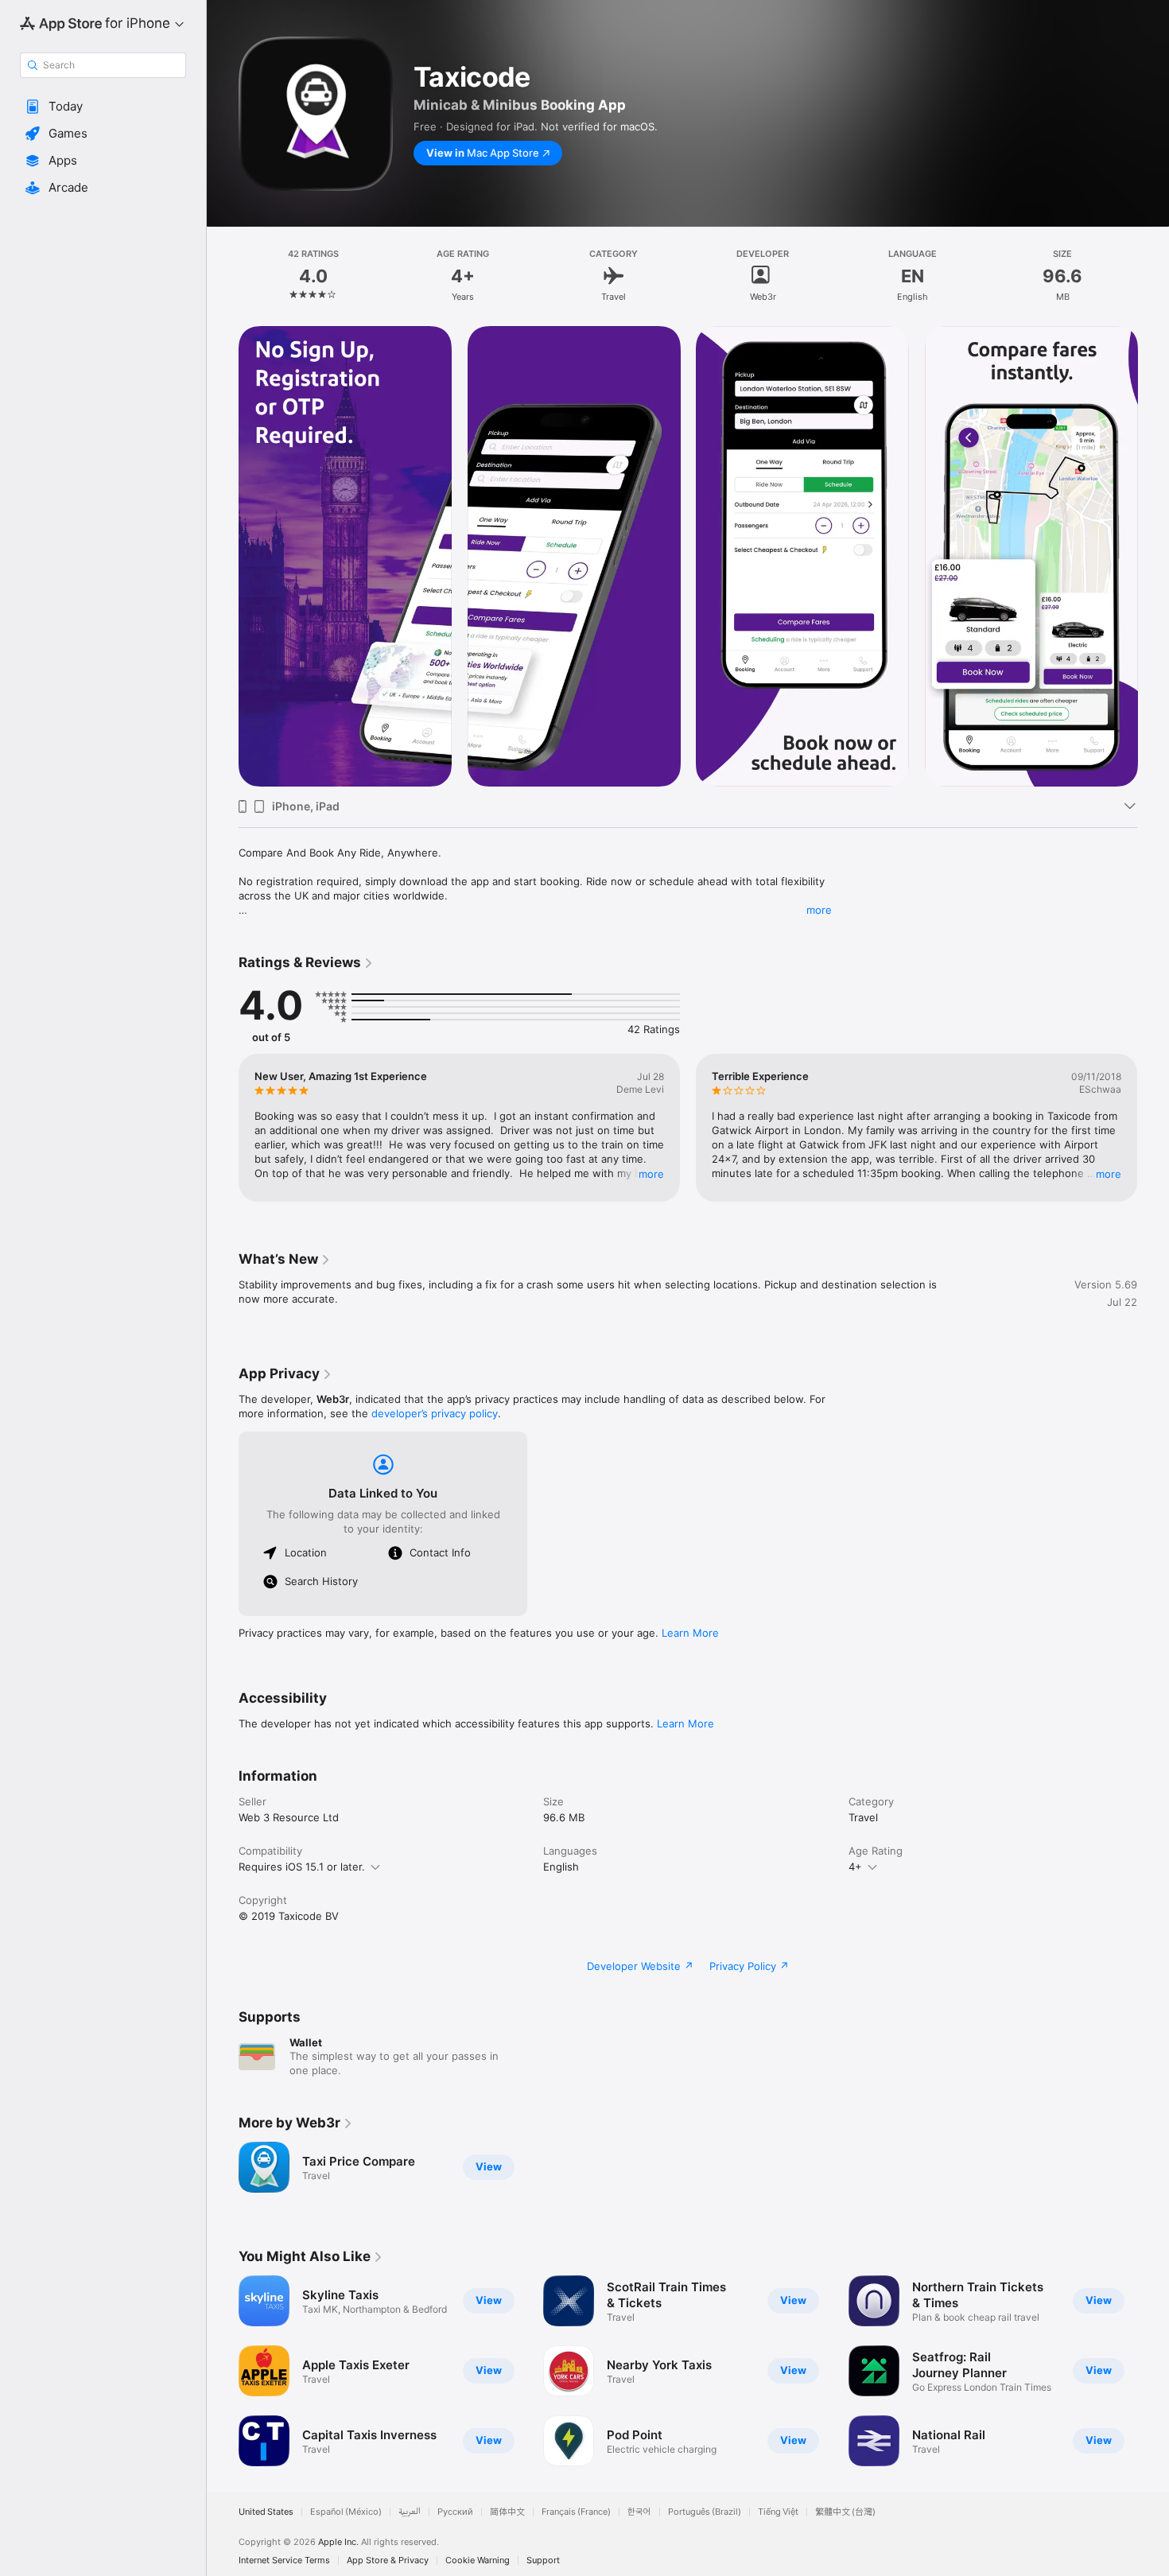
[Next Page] (1153, 557)
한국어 (639, 2512)
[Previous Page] (223, 557)
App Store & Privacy (388, 2560)
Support (543, 2560)
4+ (855, 1867)
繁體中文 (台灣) (845, 2512)
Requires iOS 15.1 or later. (302, 1867)
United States (266, 2512)
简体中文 (507, 2512)
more (819, 910)
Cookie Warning (478, 2560)
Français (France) (576, 2512)
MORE (651, 1174)
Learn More (690, 1633)
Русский (455, 2512)
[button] (103, 107)
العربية (410, 2512)
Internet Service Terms (284, 2560)
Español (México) (346, 2512)
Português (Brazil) (705, 2512)
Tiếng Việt (778, 2512)
